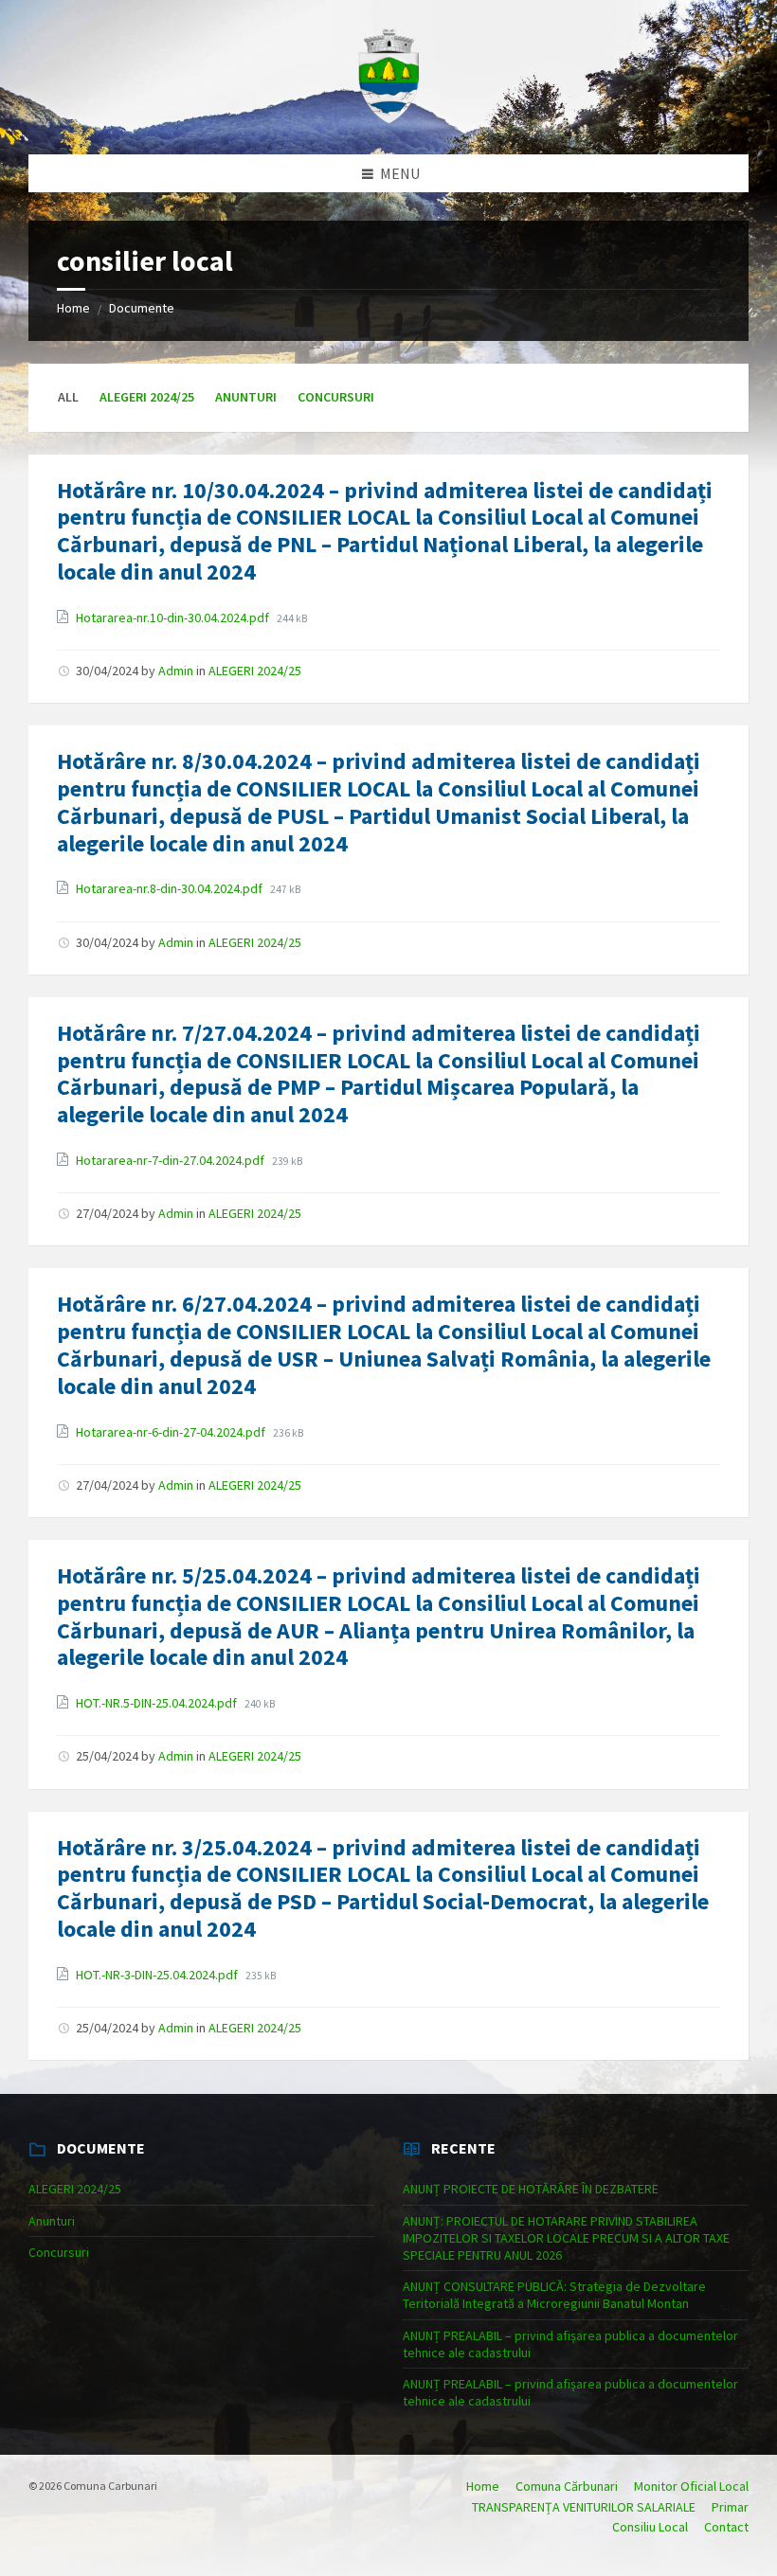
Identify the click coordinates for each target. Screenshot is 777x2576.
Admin (176, 671)
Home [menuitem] (483, 2486)
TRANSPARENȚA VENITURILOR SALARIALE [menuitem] (584, 2507)
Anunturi (246, 397)
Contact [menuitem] (726, 2527)
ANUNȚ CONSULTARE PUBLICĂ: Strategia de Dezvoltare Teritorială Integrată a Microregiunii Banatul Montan (554, 2295)
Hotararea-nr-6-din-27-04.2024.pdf (172, 1432)
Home (73, 308)
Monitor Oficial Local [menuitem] (691, 2486)
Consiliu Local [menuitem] (650, 2527)
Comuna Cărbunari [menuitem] (567, 2486)
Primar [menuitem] (730, 2507)
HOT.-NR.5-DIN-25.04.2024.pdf (158, 1703)
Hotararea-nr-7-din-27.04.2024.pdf (172, 1160)
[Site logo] (388, 117)
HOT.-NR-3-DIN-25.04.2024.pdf (158, 1975)
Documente (142, 308)
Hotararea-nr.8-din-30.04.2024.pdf (171, 888)
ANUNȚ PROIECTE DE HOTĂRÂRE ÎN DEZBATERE (531, 2189)
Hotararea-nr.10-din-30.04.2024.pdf (174, 617)
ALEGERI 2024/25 (147, 397)
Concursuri (336, 397)
